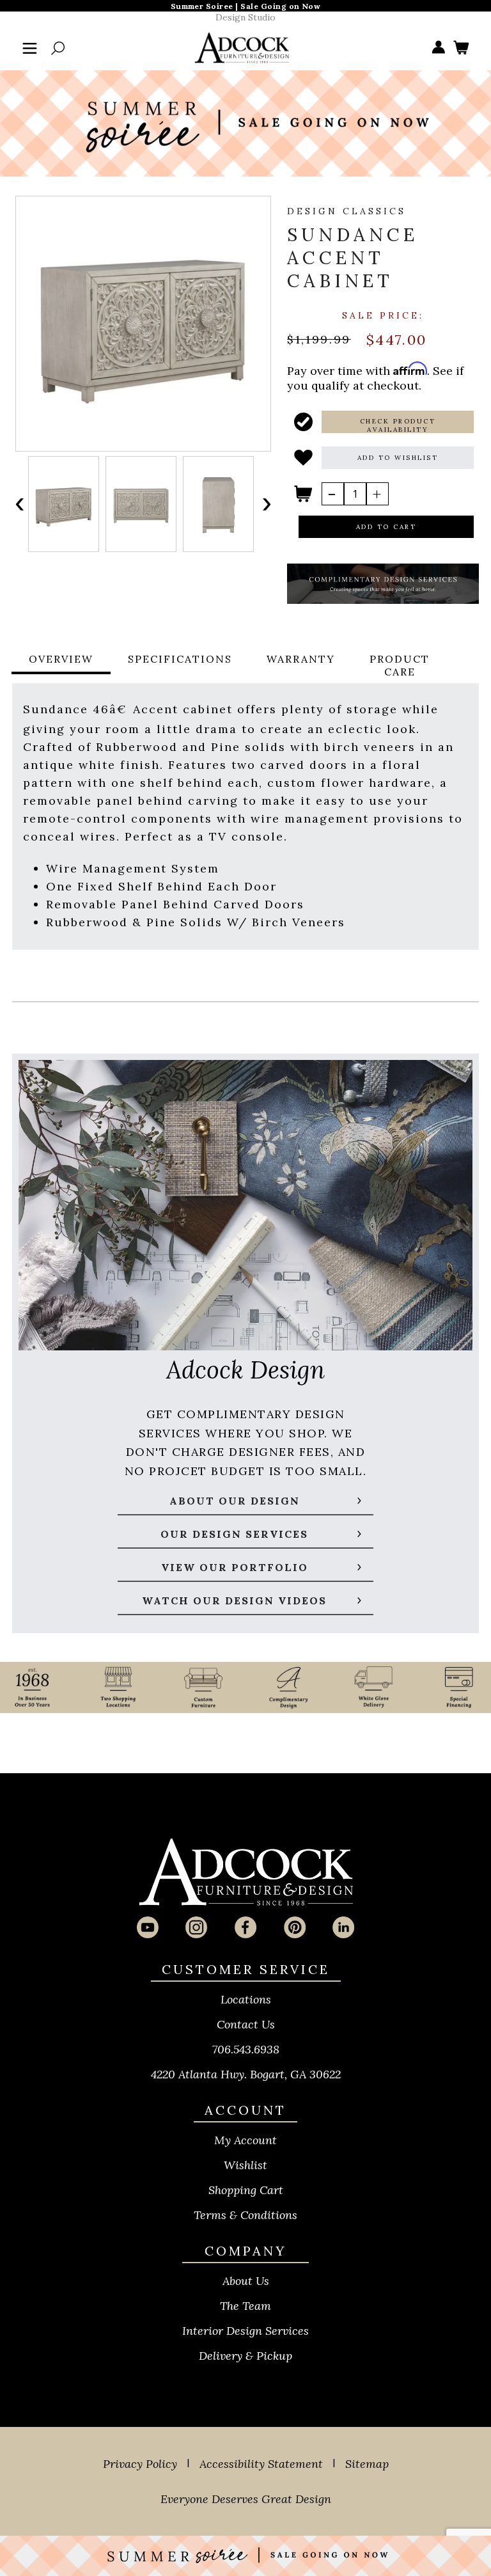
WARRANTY (301, 659)
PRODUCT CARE (400, 665)
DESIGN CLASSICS (347, 211)
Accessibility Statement (261, 2464)
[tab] (61, 665)
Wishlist (245, 2165)
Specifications (180, 659)
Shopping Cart (246, 2190)
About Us (246, 2281)
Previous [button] (20, 504)
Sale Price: (383, 315)
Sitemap (367, 2464)
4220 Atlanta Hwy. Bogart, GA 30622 (246, 2074)
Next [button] (266, 504)
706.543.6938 (246, 2049)
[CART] (461, 48)
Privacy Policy (140, 2464)
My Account (245, 2140)
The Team (245, 2306)
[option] (64, 504)
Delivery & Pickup (245, 2356)
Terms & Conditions (245, 2215)
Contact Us (246, 2024)
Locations (246, 1999)
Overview (61, 659)
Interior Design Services (245, 2331)
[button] (398, 422)
